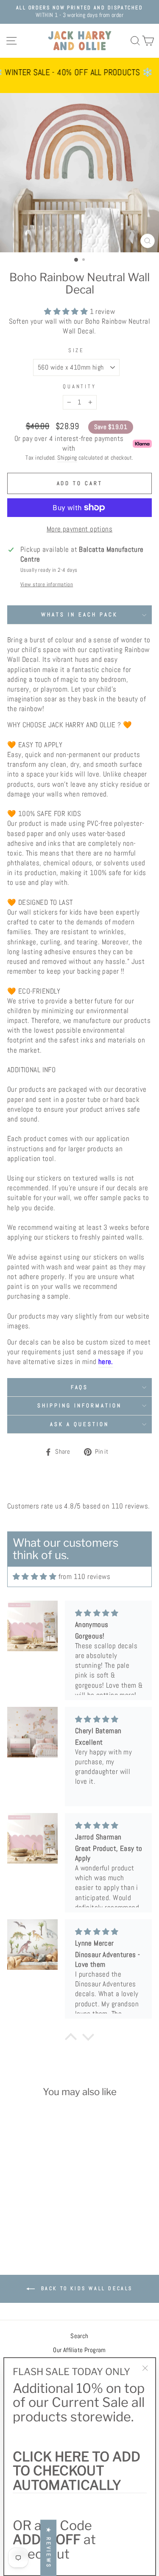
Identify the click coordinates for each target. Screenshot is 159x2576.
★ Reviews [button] (49, 2548)
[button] (26, 2197)
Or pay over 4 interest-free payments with (69, 443)
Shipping (67, 458)
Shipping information (79, 1405)
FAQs (80, 1387)
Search (79, 2336)
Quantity (80, 386)
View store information (47, 584)
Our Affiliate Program (79, 2350)
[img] (35, 1577)
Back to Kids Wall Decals (85, 2288)
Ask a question (79, 1424)
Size (77, 350)
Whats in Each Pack (79, 614)
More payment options (79, 529)
